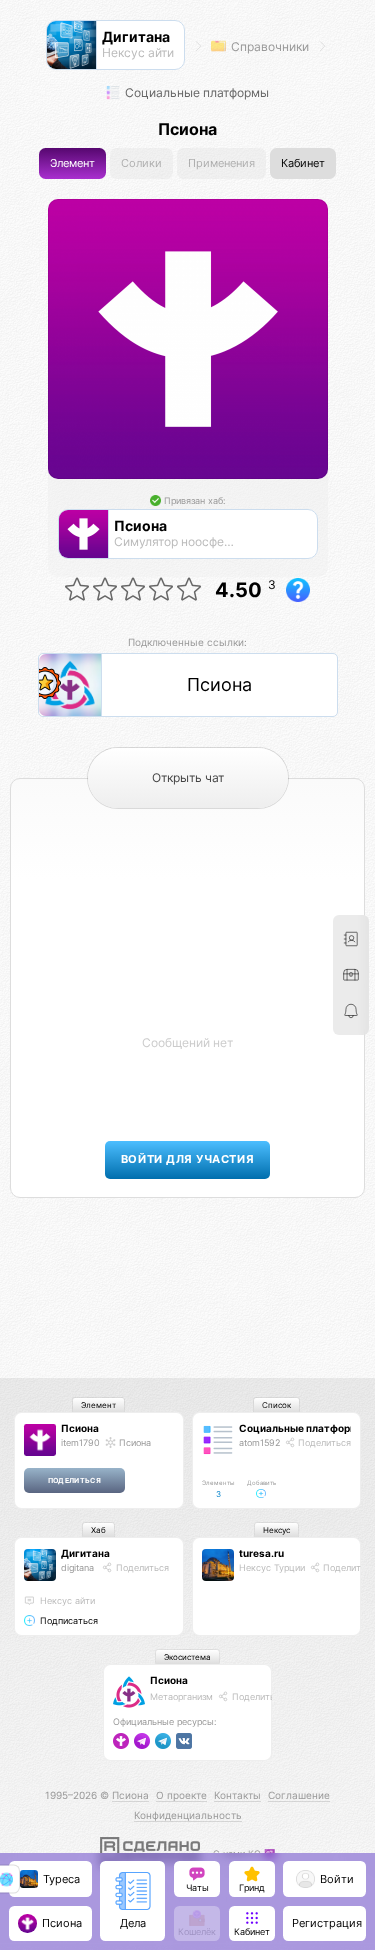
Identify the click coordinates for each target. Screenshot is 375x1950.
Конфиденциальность (188, 1815)
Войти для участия (187, 1159)
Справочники (268, 46)
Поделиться (323, 1442)
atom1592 (259, 1442)
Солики (141, 163)
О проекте (181, 1795)
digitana (77, 1567)
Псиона (80, 1428)
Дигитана (85, 1553)
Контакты (237, 1795)
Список (276, 1405)
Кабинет (303, 163)
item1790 (80, 1442)
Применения (221, 163)
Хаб (98, 1530)
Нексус (276, 1530)
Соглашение (299, 1795)
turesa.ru (261, 1553)
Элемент (72, 163)
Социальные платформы (195, 92)
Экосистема (187, 1657)
